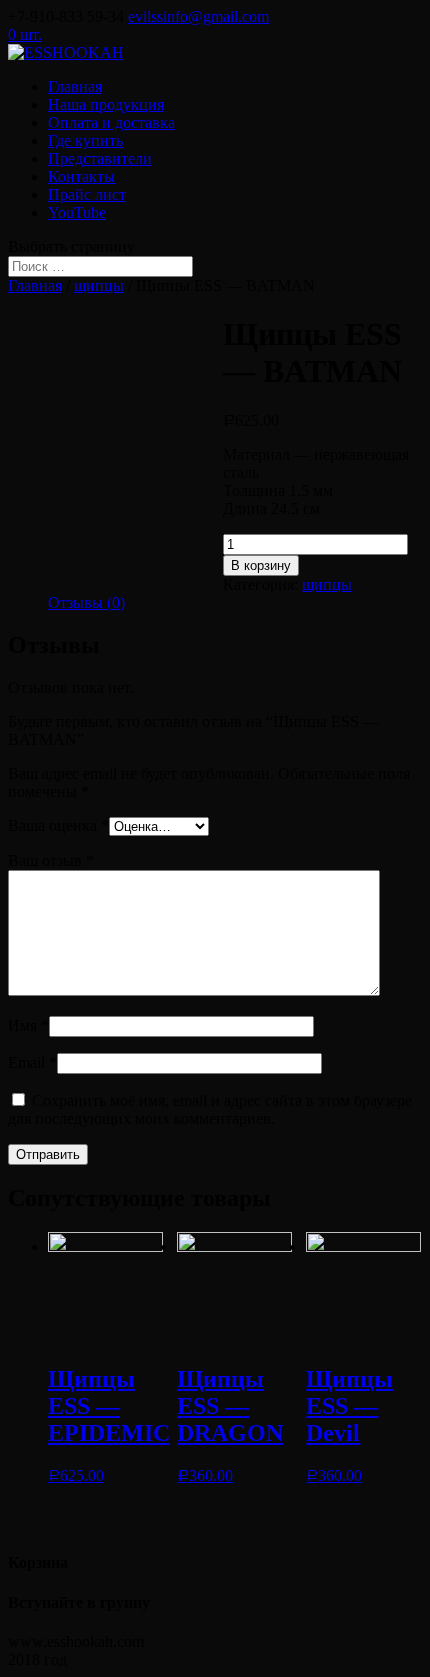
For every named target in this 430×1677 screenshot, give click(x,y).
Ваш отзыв (51, 860)
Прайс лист (87, 194)
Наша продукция (106, 104)
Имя (28, 1025)
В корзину (261, 565)
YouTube (77, 212)
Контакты (81, 176)
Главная (75, 86)
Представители (100, 158)
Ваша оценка (58, 825)
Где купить (85, 140)
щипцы (99, 285)
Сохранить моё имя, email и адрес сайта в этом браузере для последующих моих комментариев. (210, 1109)
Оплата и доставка (111, 122)
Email (32, 1062)
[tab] (86, 603)
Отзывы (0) (86, 602)
